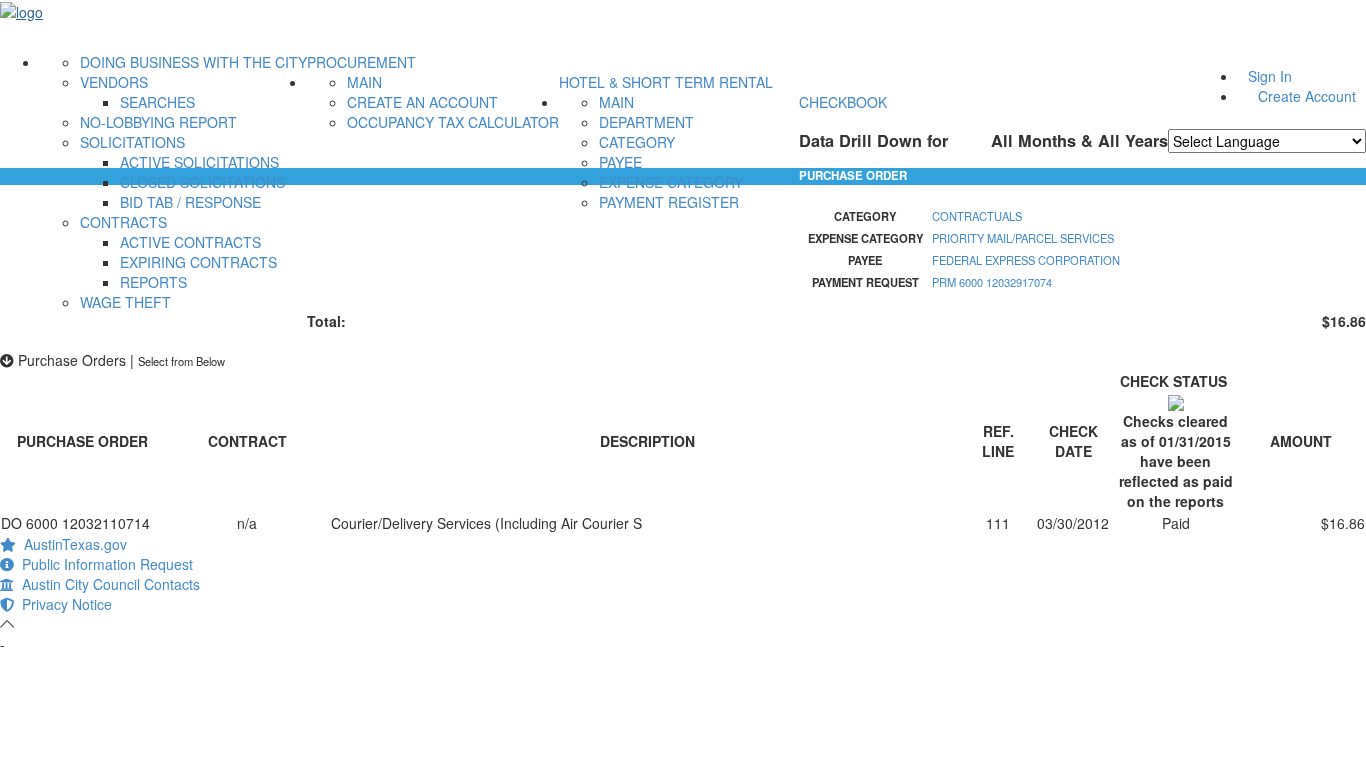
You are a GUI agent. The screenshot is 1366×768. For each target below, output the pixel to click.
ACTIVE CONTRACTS (190, 242)
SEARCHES (157, 102)
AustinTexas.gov (71, 544)
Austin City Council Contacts (107, 584)
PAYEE (620, 162)
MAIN (364, 82)
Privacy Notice (63, 604)
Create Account (1307, 96)
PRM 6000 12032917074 (992, 282)
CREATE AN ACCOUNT (422, 102)
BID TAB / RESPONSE (190, 202)
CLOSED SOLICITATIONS (202, 182)
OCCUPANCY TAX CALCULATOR (453, 122)
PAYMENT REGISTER (669, 202)
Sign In (1270, 76)
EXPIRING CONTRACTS (198, 262)
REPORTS (153, 282)
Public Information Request (103, 564)
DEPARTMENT (646, 122)
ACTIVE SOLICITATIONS (199, 162)
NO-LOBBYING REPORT (158, 122)
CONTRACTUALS (977, 216)
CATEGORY (637, 142)
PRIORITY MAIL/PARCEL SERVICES (1023, 238)
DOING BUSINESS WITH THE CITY (193, 62)
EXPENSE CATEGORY (671, 182)
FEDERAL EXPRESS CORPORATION (1026, 260)
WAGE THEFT (125, 302)
